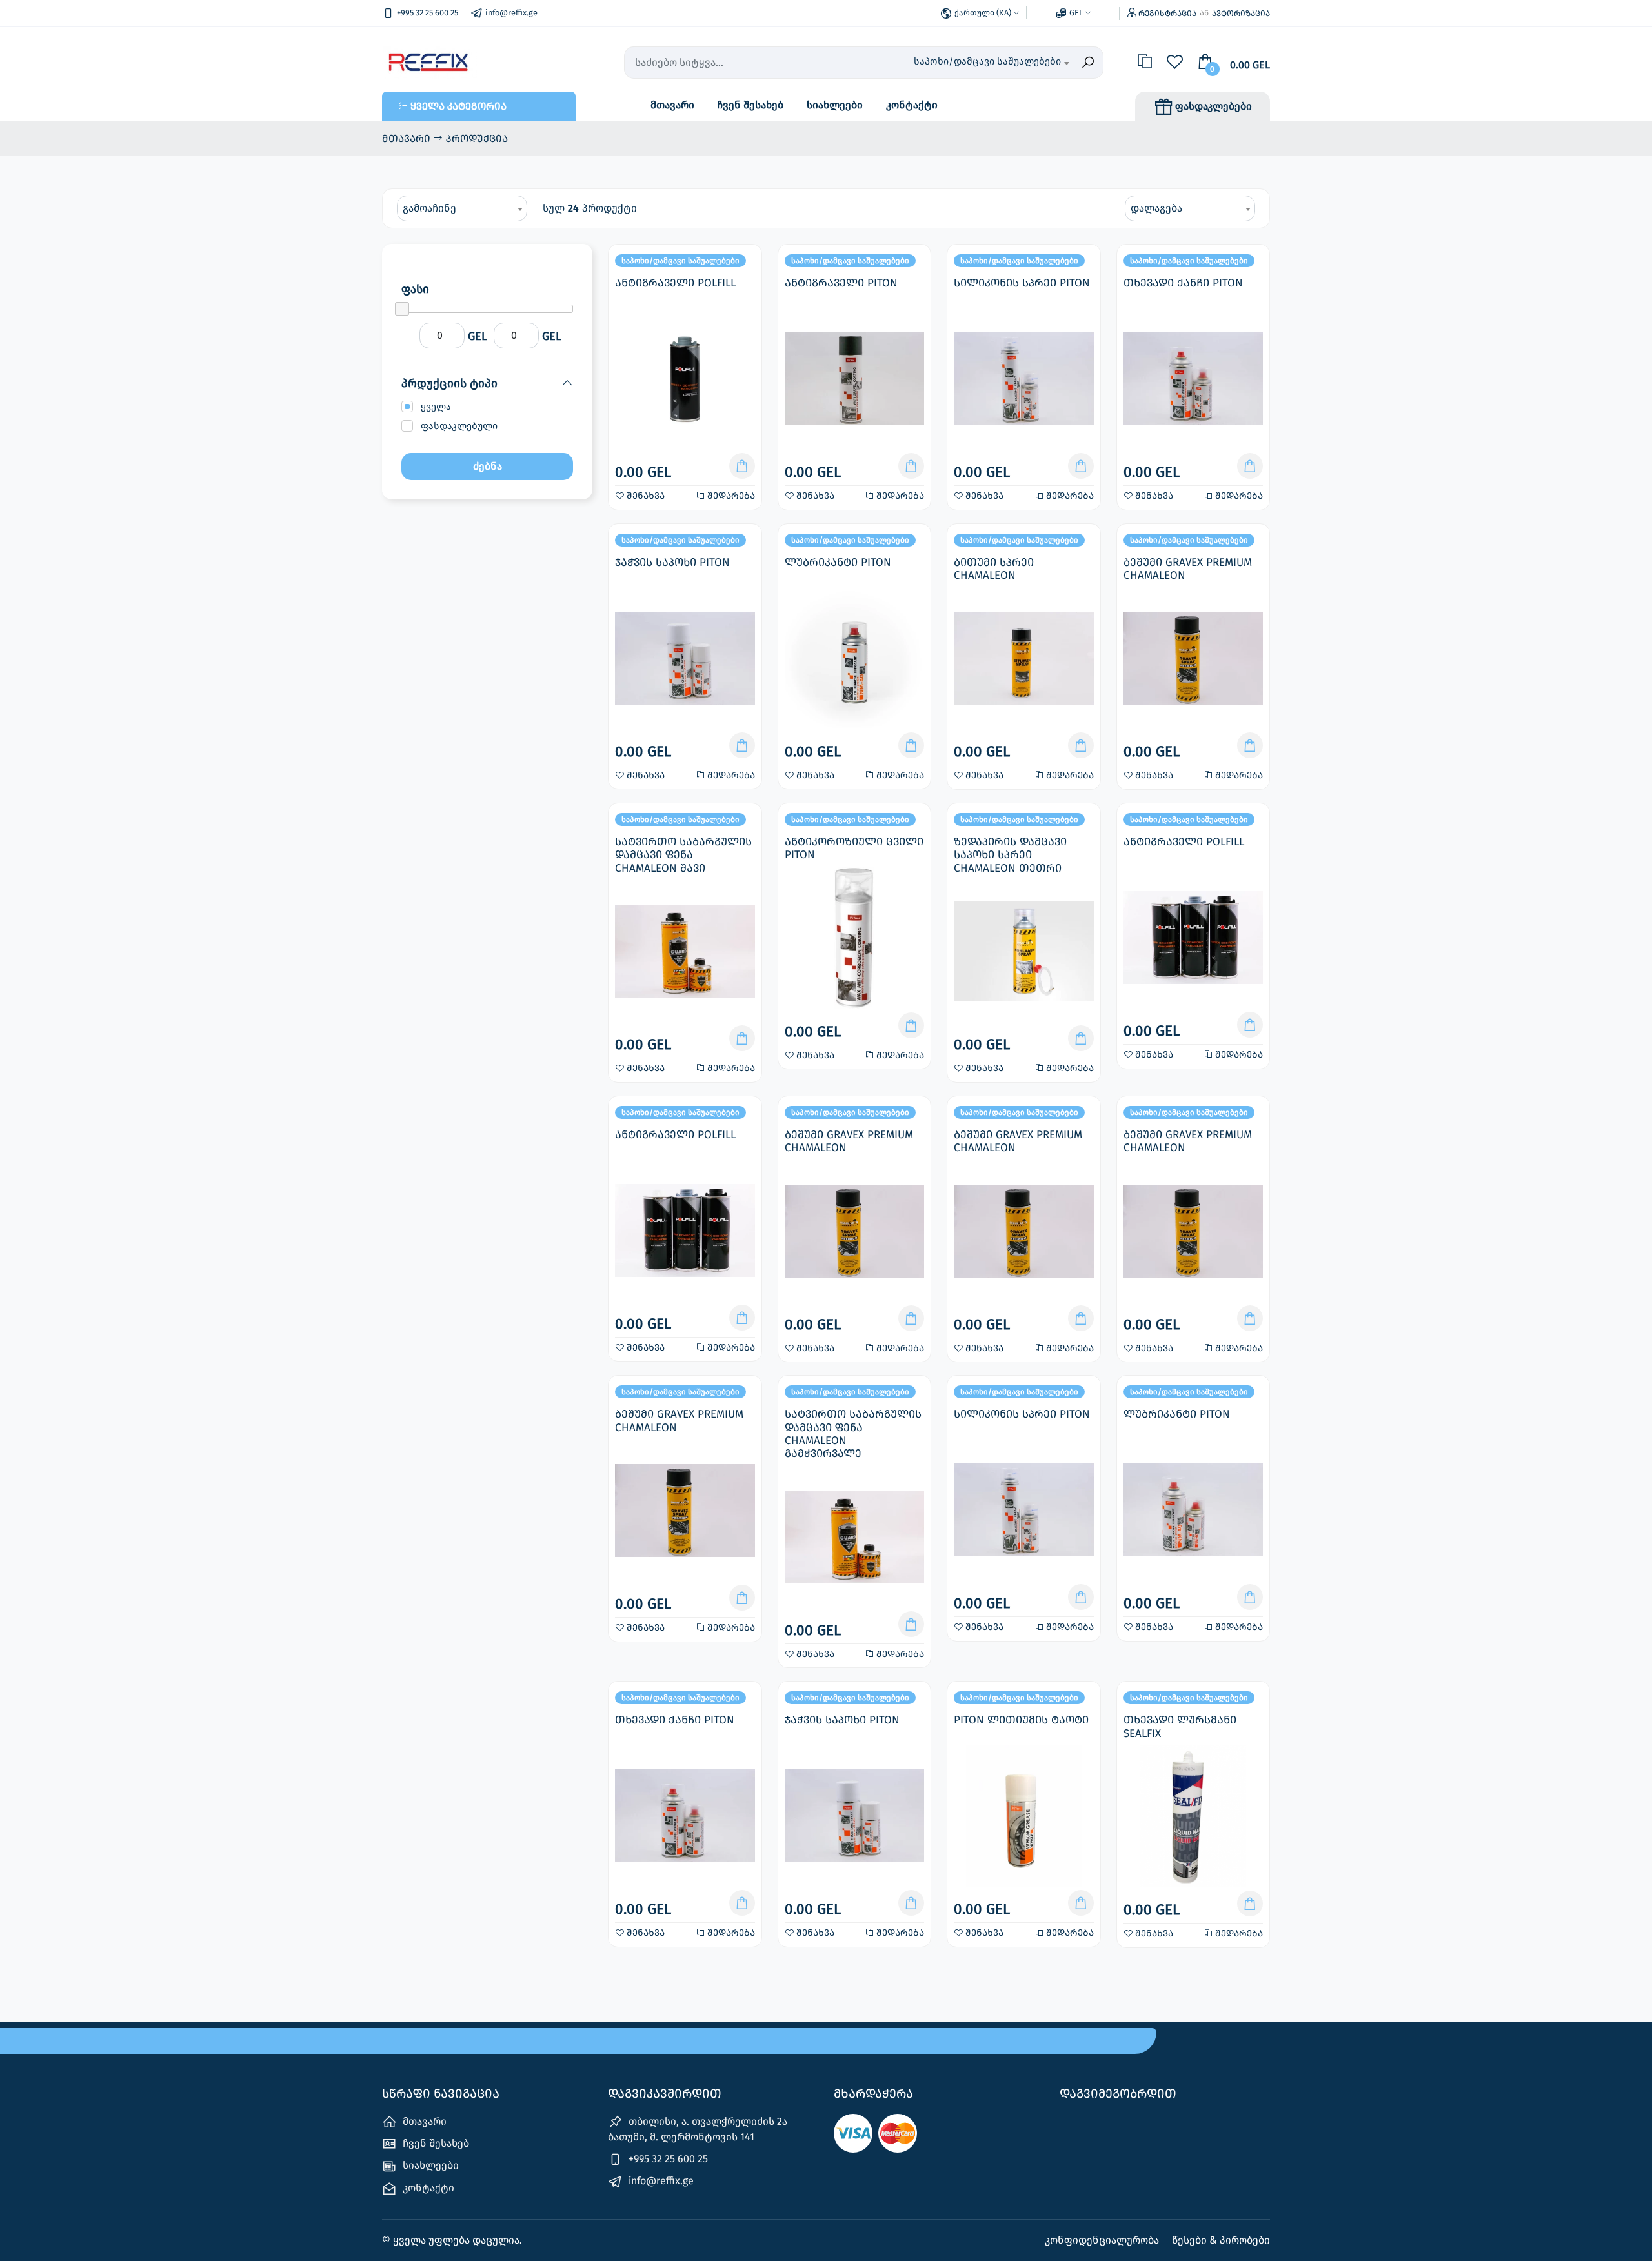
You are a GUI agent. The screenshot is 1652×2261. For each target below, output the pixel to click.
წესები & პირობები (1221, 2240)
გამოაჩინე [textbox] (429, 208)
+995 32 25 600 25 (667, 2159)
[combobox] (991, 63)
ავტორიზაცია (1241, 13)
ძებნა (488, 466)
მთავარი (672, 105)
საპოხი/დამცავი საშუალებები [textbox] (987, 61)
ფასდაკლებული (459, 426)
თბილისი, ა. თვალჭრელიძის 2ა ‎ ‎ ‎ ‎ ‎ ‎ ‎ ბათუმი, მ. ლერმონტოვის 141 (707, 2129)
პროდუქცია (477, 138)
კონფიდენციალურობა (1103, 2240)
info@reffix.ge (660, 2181)
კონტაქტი (912, 105)
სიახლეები (835, 105)
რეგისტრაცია (1167, 13)
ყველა (436, 407)
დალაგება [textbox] (1156, 208)
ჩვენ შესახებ (750, 105)
